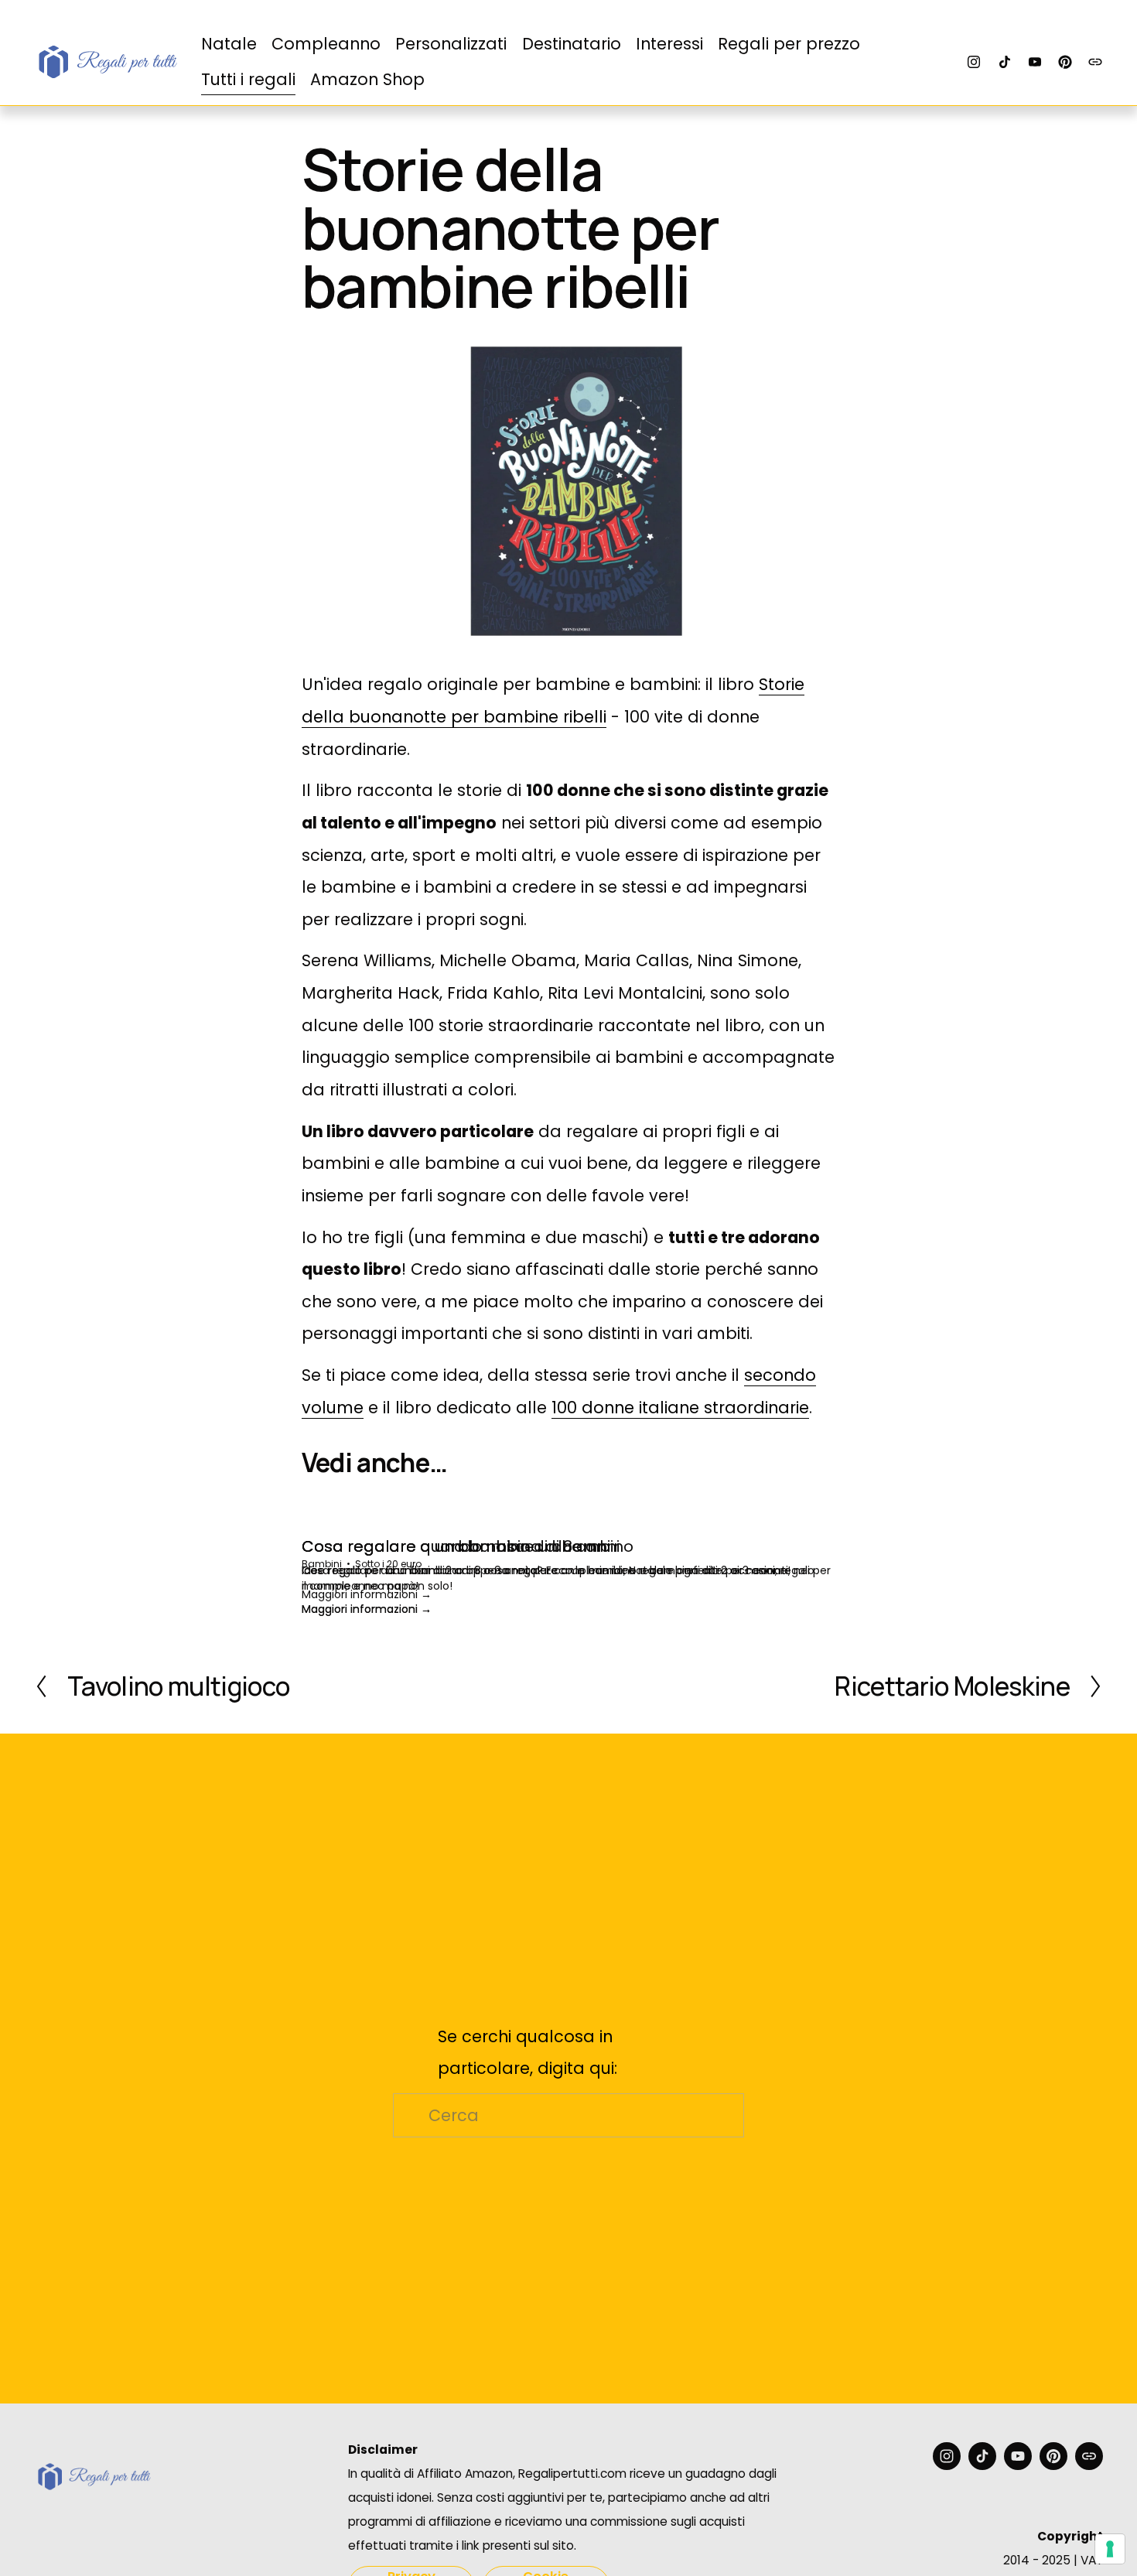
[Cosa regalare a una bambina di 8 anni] (546, 1518)
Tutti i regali (248, 79)
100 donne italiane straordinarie (680, 1408)
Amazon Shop (367, 79)
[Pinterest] (1065, 62)
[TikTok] (1005, 62)
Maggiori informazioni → (367, 1594)
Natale (229, 44)
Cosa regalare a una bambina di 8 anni (456, 1546)
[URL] (1095, 62)
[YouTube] (1035, 62)
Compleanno (326, 44)
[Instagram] (974, 62)
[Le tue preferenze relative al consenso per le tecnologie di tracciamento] (1110, 2549)
